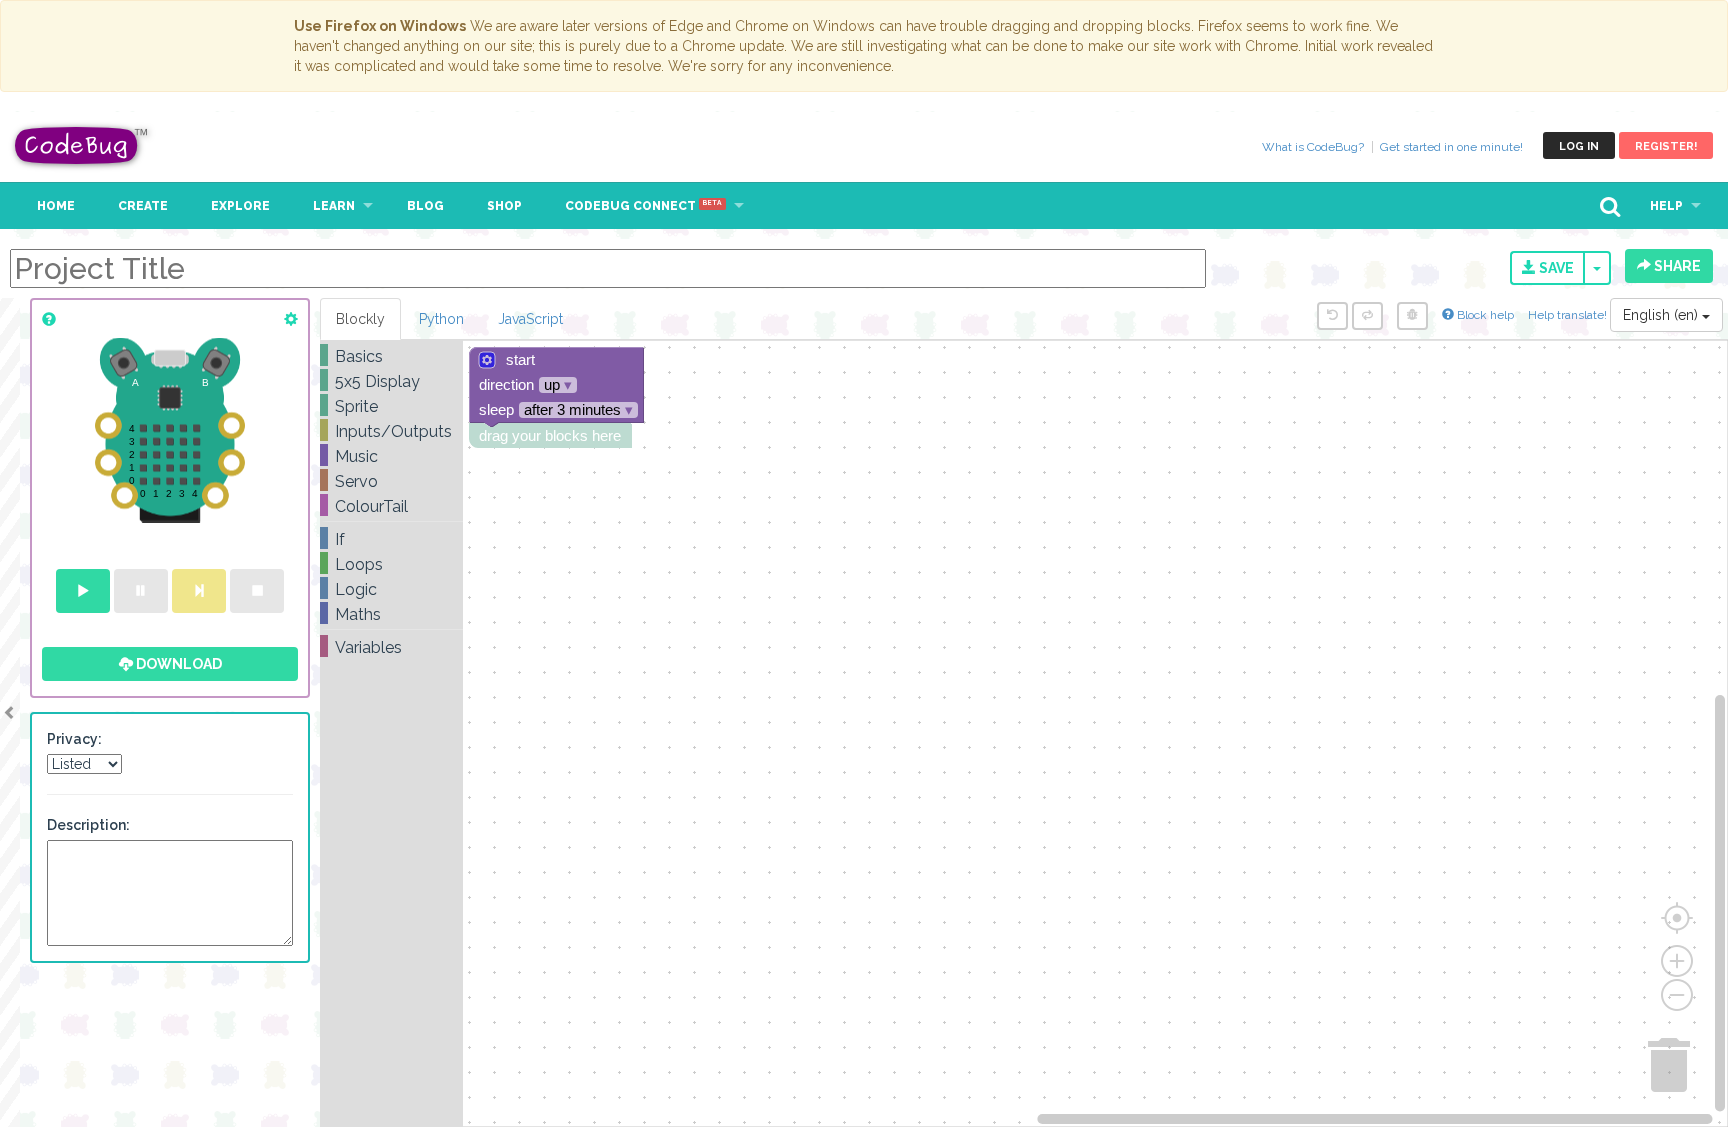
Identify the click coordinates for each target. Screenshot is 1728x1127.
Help (1666, 206)
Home (56, 206)
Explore (240, 206)
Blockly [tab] (360, 319)
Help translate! (1569, 315)
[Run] (83, 591)
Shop (504, 206)
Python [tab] (441, 319)
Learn (334, 206)
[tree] (391, 502)
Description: (88, 825)
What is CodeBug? (1313, 147)
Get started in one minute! (1451, 147)
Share (1676, 266)
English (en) (1662, 315)
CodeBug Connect (643, 206)
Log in (1579, 146)
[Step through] (199, 591)
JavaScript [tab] (530, 319)
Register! (1666, 146)
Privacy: (74, 739)
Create (143, 206)
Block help (1484, 315)
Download (177, 664)
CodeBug (82, 145)
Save (1555, 268)
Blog (425, 206)
